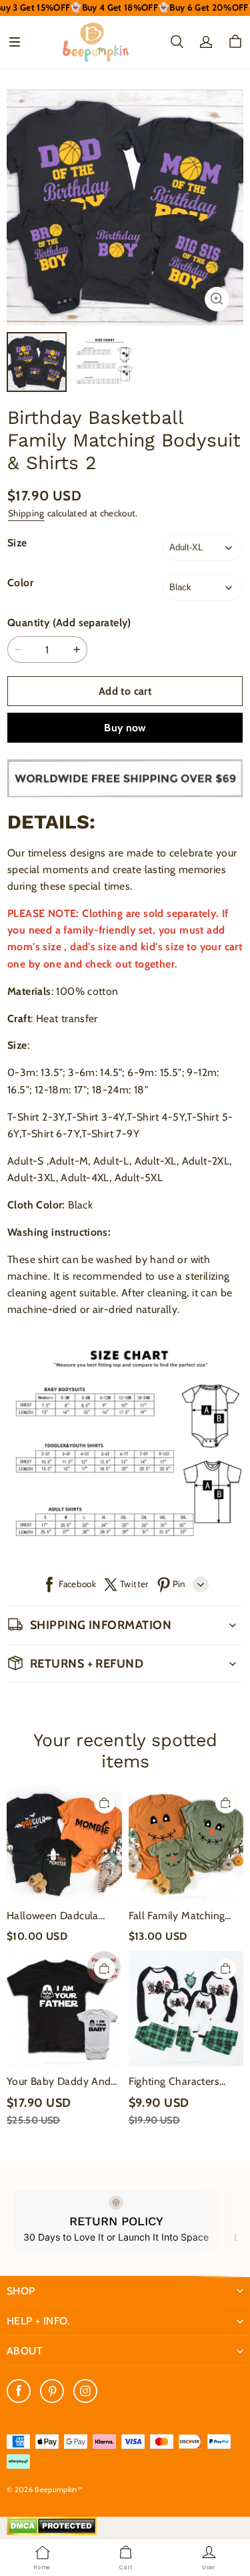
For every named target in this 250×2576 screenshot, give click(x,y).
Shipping (26, 513)
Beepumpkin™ (59, 2489)
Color (20, 583)
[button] (15, 42)
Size (17, 543)
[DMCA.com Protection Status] (52, 2532)
